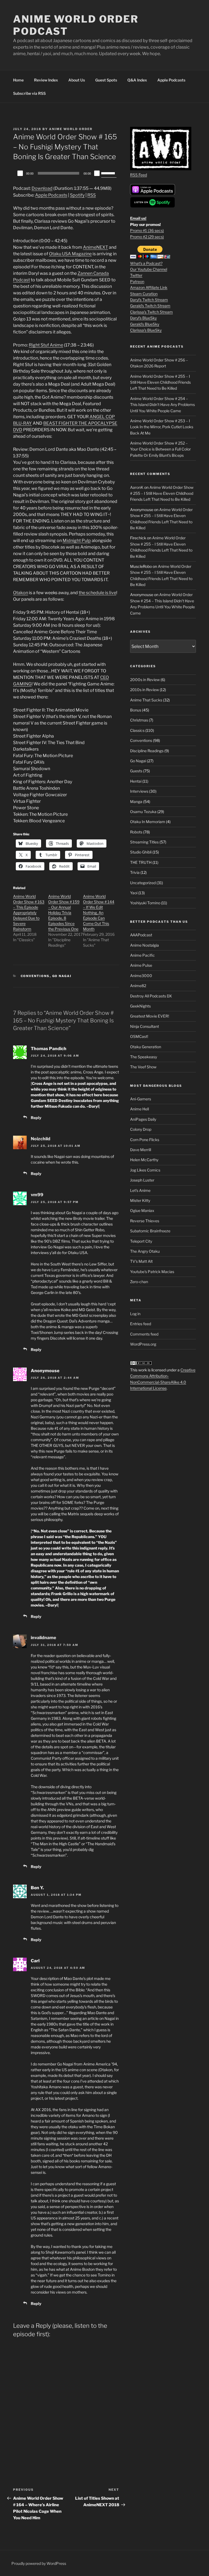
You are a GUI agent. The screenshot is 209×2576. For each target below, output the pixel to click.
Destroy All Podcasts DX (151, 996)
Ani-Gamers (141, 1099)
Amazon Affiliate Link (149, 287)
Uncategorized (143, 883)
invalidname (43, 1638)
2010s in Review (145, 690)
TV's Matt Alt (141, 1261)
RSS (92, 195)
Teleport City (141, 1241)
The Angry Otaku (145, 1251)
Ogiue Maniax (142, 1210)
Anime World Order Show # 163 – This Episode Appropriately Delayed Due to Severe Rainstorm (29, 913)
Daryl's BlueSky (143, 318)
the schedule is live (97, 593)
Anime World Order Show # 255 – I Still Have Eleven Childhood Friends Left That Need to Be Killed (160, 382)
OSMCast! (139, 1036)
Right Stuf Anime (46, 345)
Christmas (139, 720)
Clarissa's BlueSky (146, 330)
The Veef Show (143, 1067)
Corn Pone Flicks (145, 1140)
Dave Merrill (141, 1150)
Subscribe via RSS (29, 93)
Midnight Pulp (77, 541)
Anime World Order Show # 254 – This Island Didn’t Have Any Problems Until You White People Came (162, 405)
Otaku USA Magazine (70, 254)
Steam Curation (144, 294)
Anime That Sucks (146, 700)
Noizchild (41, 1139)
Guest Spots (106, 80)
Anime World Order (71, 129)
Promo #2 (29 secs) (147, 237)
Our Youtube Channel (149, 269)
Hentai (136, 781)
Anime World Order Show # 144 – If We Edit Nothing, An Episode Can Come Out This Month (99, 913)
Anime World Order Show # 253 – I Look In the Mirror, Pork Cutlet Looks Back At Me (162, 427)
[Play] (20, 173)
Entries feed (141, 1324)
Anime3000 (141, 976)
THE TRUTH (141, 862)
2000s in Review (145, 680)
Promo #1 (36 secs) (147, 230)
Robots (136, 832)
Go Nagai (62, 976)
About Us (77, 80)
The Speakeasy (144, 1057)
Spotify (77, 195)
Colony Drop (141, 1129)
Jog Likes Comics (145, 1170)
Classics (137, 730)
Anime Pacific (142, 955)
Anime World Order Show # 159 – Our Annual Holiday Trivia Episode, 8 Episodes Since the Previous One (64, 913)
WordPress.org (143, 1344)
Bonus (136, 710)
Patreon (137, 281)
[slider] (109, 173)
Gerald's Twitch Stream (150, 306)
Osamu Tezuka (143, 812)
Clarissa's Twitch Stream (151, 312)
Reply (36, 1118)
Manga (136, 802)
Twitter (136, 275)
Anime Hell (139, 1109)
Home (18, 80)
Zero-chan (139, 1282)
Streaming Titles (144, 842)
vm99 (37, 1195)
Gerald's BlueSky (145, 324)
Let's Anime (140, 1190)
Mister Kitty (140, 1200)
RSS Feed (139, 175)
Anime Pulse (141, 965)
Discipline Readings (147, 751)
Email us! (138, 218)
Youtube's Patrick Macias (152, 1272)
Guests (136, 771)
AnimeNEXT (96, 247)
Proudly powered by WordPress (39, 2563)
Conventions (35, 976)
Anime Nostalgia (145, 945)
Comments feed (144, 1334)
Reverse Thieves (145, 1221)
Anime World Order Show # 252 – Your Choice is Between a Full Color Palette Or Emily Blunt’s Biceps (160, 449)
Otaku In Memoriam (148, 822)
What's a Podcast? (146, 263)
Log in (135, 1314)
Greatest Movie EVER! (150, 1016)
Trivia (135, 872)
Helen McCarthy (144, 1160)
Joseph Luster (142, 1180)
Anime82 (138, 986)
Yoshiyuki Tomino (145, 903)
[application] (66, 173)
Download (42, 188)
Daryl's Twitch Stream (149, 300)
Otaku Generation (146, 1047)
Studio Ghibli (141, 852)
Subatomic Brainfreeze (150, 1231)
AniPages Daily (143, 1119)
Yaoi (134, 893)
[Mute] (97, 173)
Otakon (21, 593)
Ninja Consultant (145, 1026)
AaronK (137, 487)
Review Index (46, 80)
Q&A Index (137, 80)
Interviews (139, 791)
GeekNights (140, 1006)
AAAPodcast (141, 935)
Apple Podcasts (171, 80)
